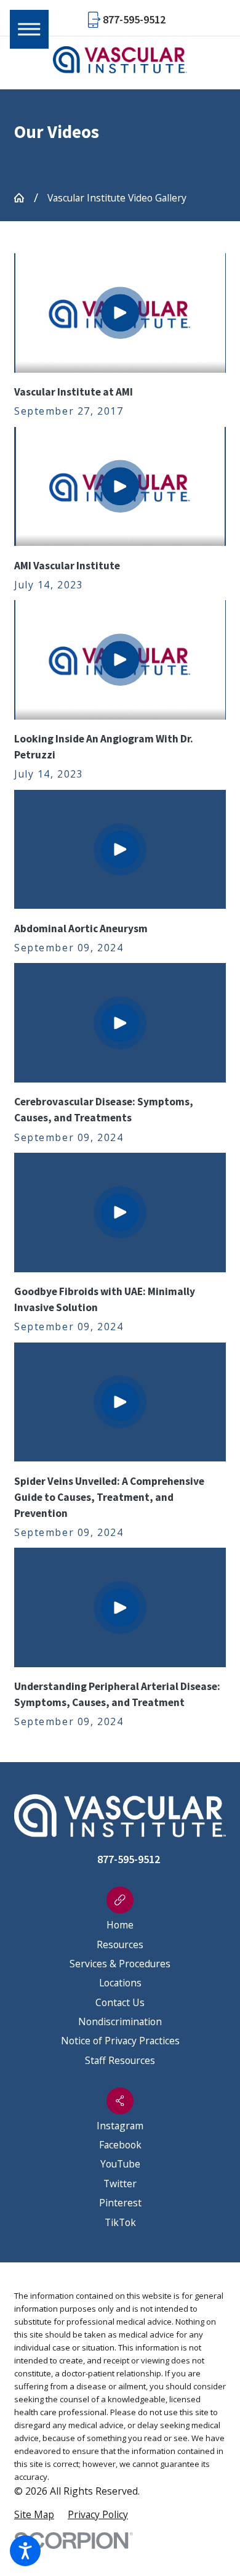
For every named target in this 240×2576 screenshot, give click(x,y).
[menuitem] (120, 1925)
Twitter (120, 2184)
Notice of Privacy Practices (120, 2041)
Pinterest (120, 2203)
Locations (120, 1983)
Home (120, 1925)
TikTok (120, 2222)
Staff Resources (120, 2060)
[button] (25, 2551)
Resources (120, 1944)
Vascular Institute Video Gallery (117, 198)
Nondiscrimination (120, 2021)
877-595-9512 (134, 20)
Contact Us (120, 2002)
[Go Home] (24, 198)
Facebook (120, 2145)
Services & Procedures (120, 1964)
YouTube (120, 2164)
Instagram (120, 2126)
